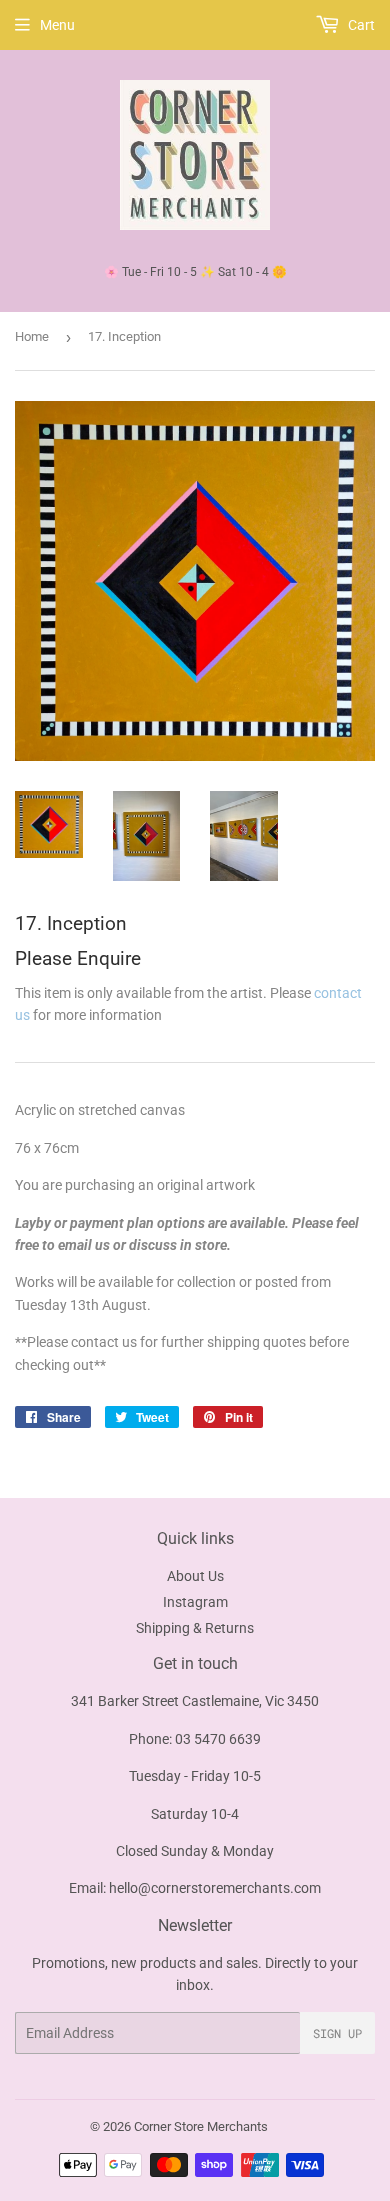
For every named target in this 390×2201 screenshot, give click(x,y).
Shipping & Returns (195, 1628)
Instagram (195, 1602)
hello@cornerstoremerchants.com (215, 1888)
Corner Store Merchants (201, 2126)
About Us (195, 1576)
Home (32, 336)
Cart (360, 25)
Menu (57, 25)
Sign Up (337, 2033)
